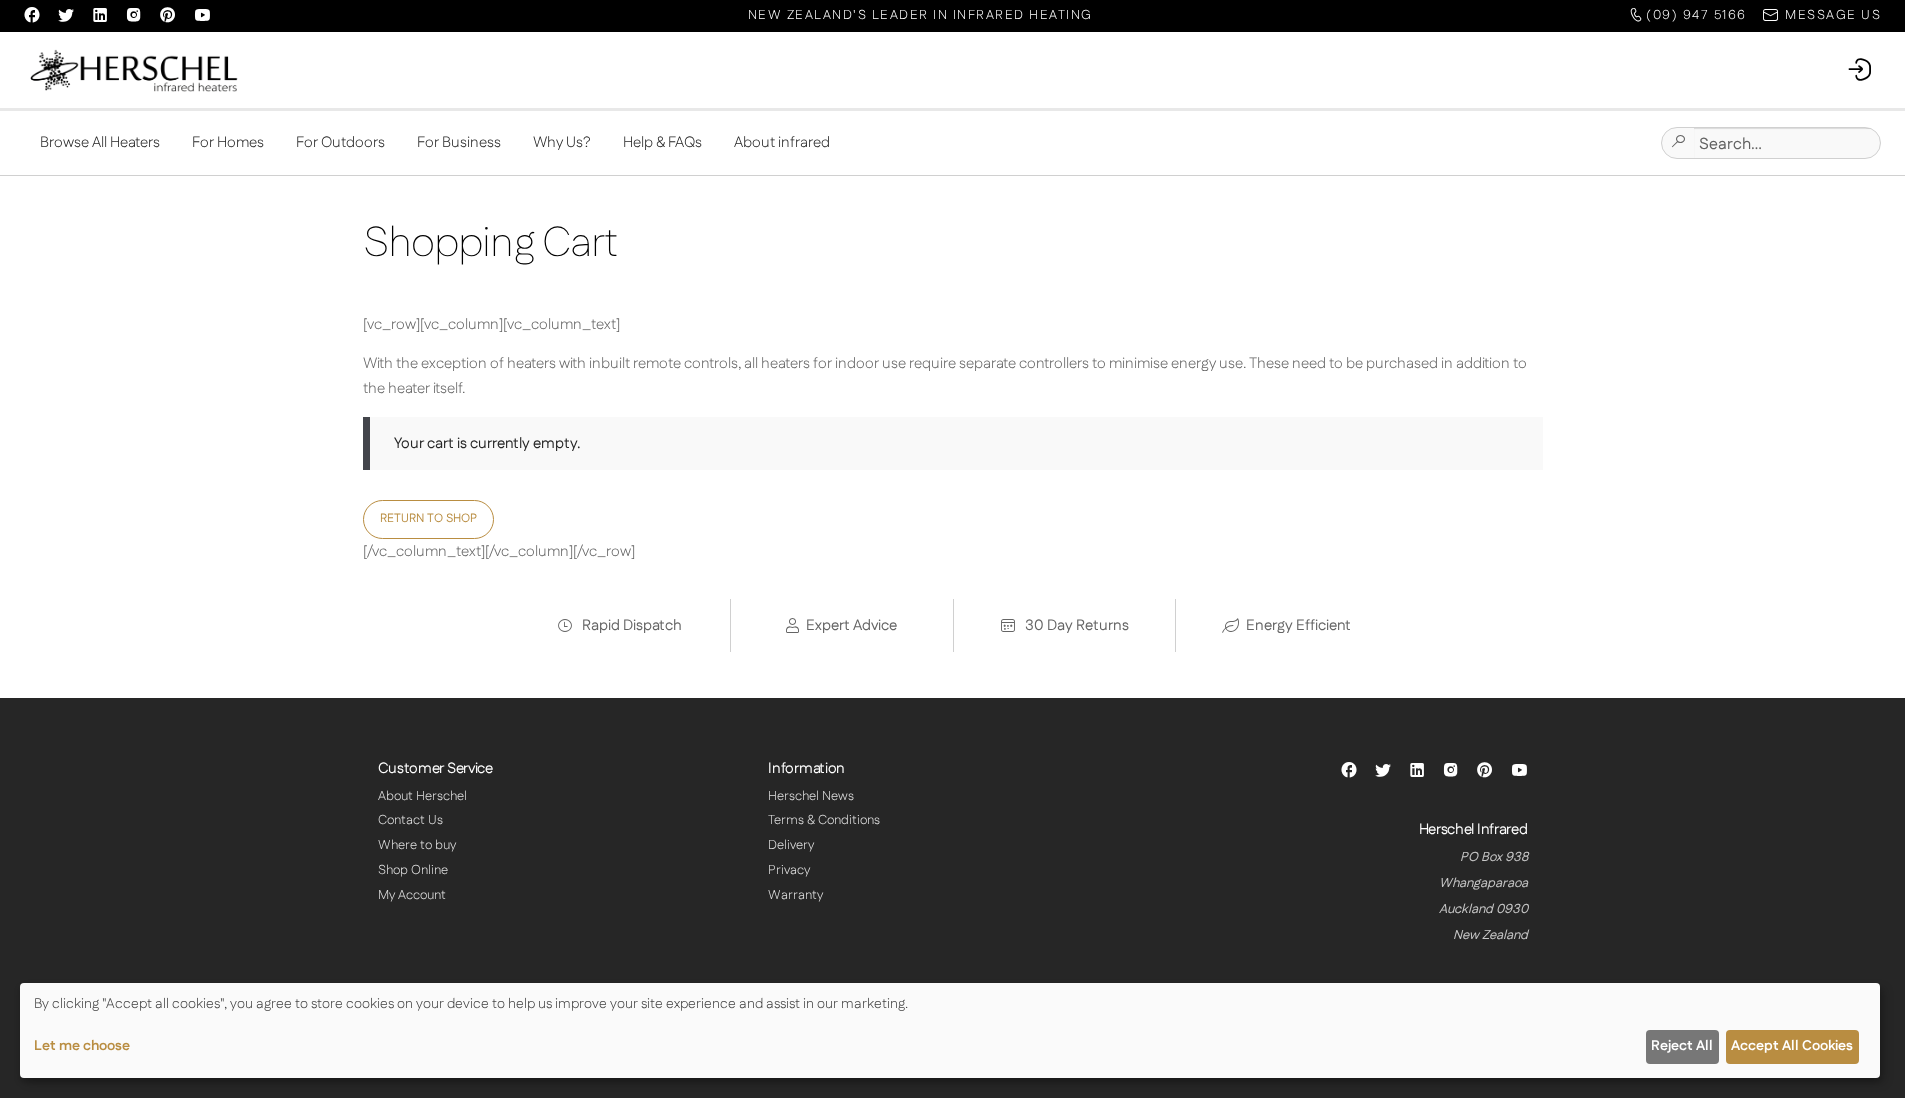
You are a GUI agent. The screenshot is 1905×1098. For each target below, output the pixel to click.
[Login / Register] (1861, 70)
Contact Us (410, 820)
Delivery (791, 845)
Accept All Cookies (1792, 1046)
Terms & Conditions (824, 820)
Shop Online (413, 870)
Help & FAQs (662, 142)
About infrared (782, 142)
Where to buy (417, 845)
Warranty (795, 895)
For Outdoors (340, 142)
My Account (412, 895)
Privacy (789, 870)
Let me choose (82, 1046)
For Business (459, 142)
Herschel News (811, 796)
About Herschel (422, 796)
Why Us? (562, 142)
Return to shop (428, 518)
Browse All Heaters (100, 142)
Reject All (1682, 1046)
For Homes (228, 142)
